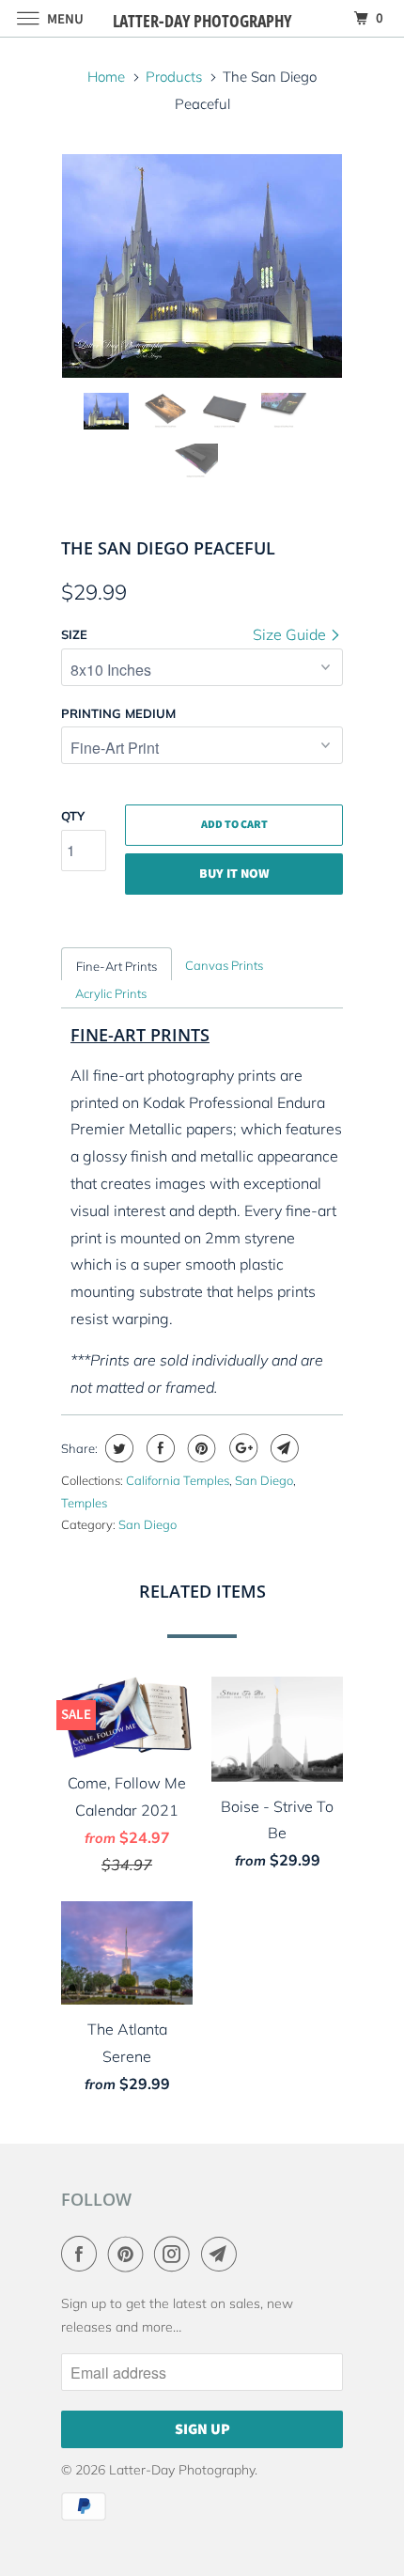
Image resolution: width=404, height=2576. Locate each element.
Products (174, 77)
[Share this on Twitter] (117, 1448)
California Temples (178, 1480)
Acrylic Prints (111, 993)
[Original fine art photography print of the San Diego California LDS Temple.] (202, 266)
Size (74, 634)
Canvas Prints (224, 965)
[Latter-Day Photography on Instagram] (176, 2254)
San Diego (264, 1480)
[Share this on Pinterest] (200, 1448)
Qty (73, 816)
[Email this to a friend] (282, 1448)
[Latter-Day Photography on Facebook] (83, 2254)
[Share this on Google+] (241, 1448)
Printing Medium (118, 713)
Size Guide (291, 634)
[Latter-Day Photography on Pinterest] (130, 2254)
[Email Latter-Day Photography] (223, 2254)
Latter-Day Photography (182, 2470)
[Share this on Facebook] (158, 1448)
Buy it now (234, 874)
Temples (84, 1503)
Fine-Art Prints (117, 966)
